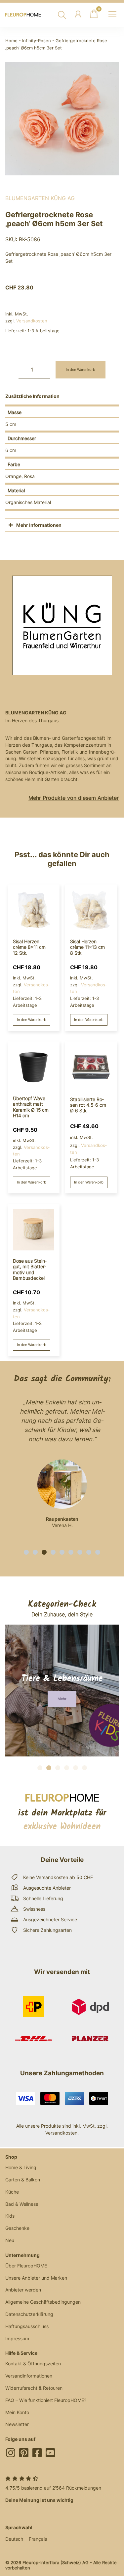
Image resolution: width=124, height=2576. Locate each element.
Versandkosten (32, 321)
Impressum (17, 2338)
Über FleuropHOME (26, 2266)
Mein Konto (17, 2412)
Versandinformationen (29, 2376)
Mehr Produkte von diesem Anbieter (74, 798)
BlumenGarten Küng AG (40, 198)
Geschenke (17, 2228)
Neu (10, 2240)
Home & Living (21, 2167)
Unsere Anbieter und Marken (36, 2278)
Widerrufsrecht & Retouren (34, 2388)
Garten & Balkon (23, 2180)
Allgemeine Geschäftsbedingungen (43, 2302)
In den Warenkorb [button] (32, 1020)
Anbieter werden (23, 2290)
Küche (12, 2192)
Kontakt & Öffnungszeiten (33, 2364)
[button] (26, 1552)
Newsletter (17, 2424)
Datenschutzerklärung (29, 2314)
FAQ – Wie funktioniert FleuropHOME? (46, 2400)
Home (11, 41)
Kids (10, 2216)
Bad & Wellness (22, 2204)
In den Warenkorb (81, 370)
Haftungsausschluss (27, 2326)
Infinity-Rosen (37, 41)
